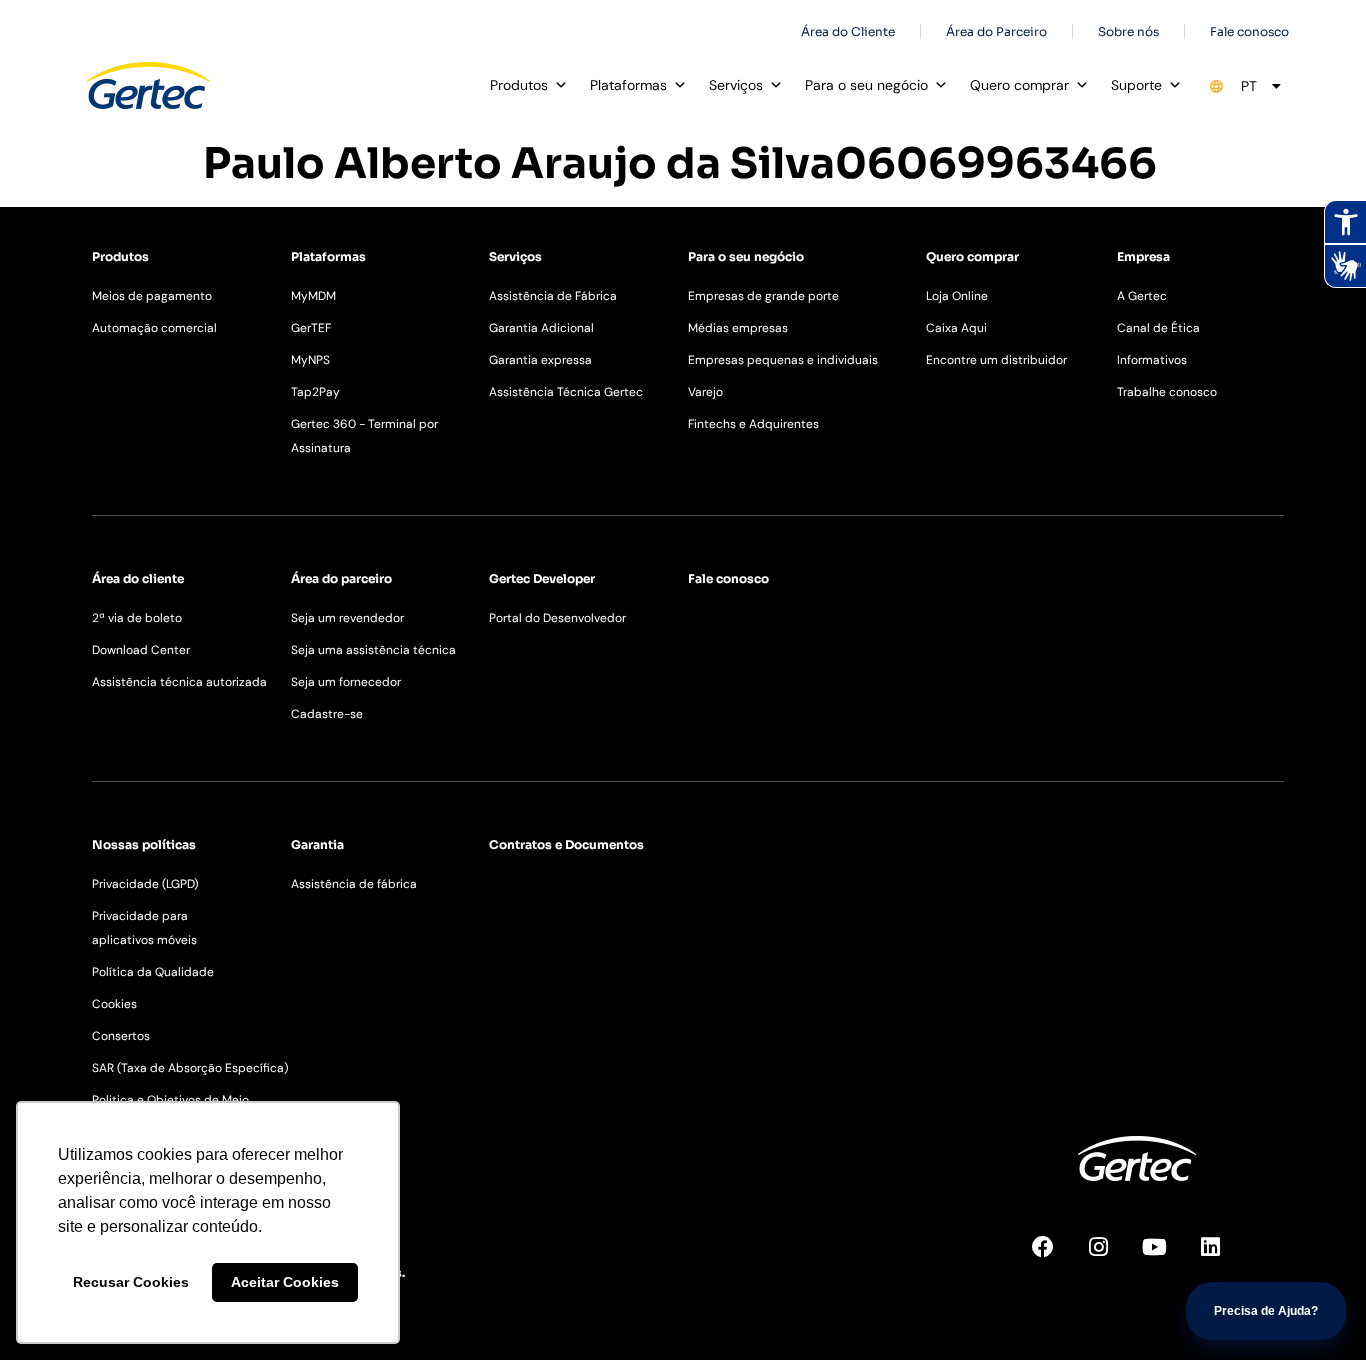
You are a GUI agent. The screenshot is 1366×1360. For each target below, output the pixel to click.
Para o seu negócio (866, 85)
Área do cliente (138, 578)
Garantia (317, 844)
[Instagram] (1110, 1258)
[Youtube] (1166, 1258)
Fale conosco (728, 578)
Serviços (736, 85)
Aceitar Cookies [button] (285, 1282)
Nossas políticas (144, 844)
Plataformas (628, 85)
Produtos (519, 85)
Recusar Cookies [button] (131, 1282)
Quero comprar (1019, 85)
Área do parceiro (341, 578)
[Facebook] (1054, 1258)
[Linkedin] (1222, 1258)
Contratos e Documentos (566, 844)
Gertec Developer (542, 578)
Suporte (1136, 85)
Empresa (1143, 256)
